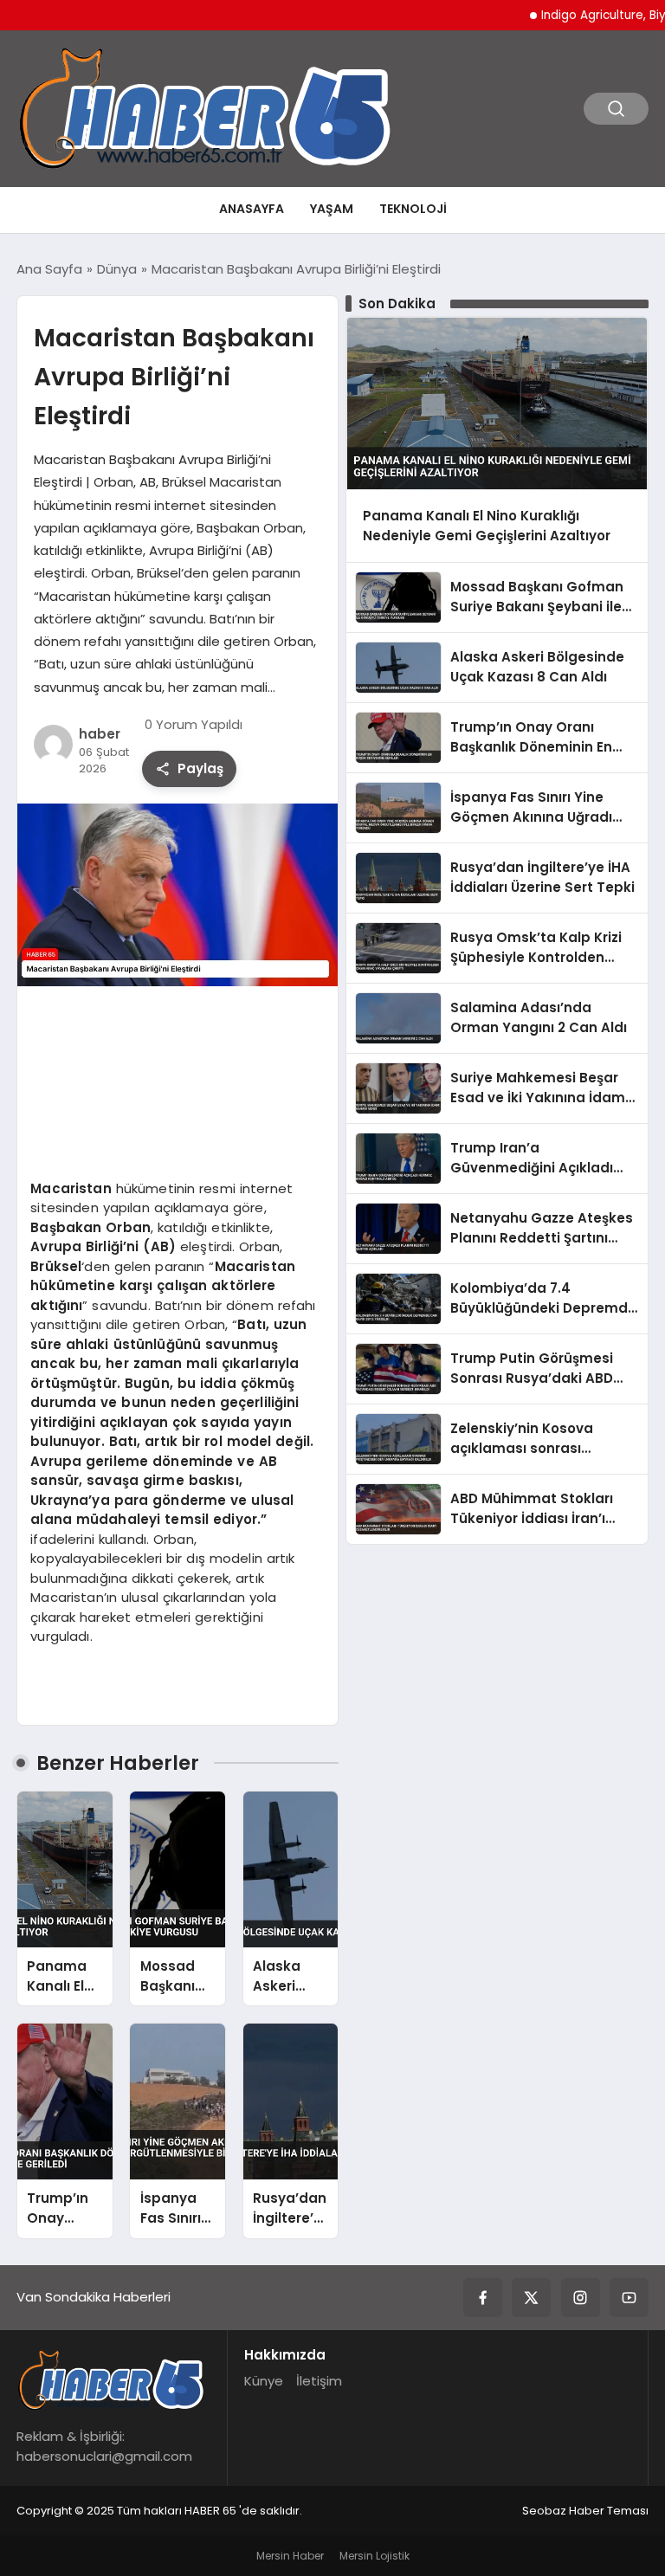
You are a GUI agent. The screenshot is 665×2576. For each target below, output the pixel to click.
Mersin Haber (290, 2556)
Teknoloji (413, 209)
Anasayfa (252, 209)
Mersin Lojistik (374, 2556)
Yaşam (332, 209)
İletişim (319, 2381)
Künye (264, 2381)
